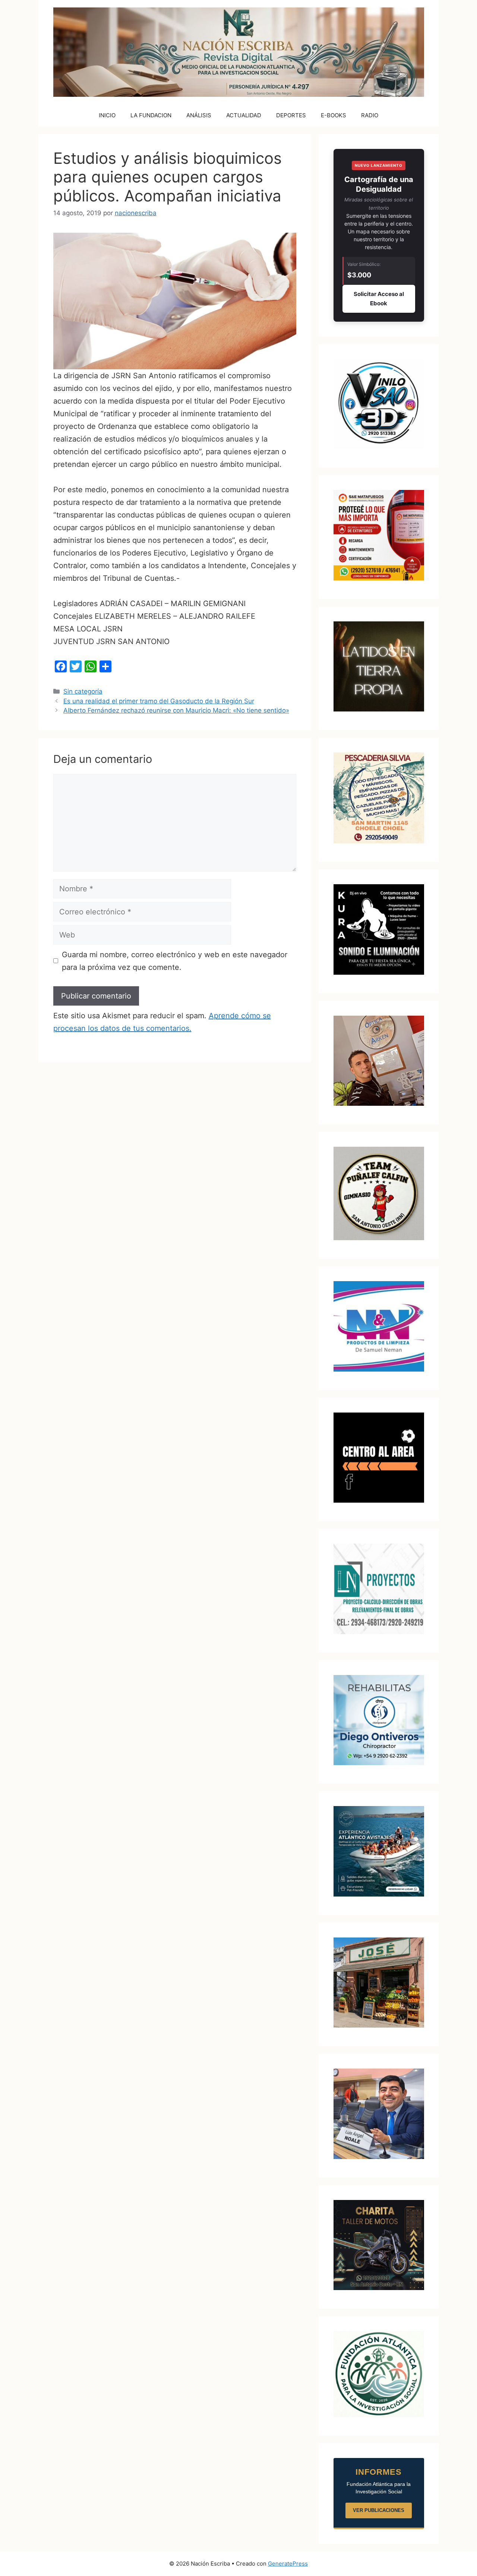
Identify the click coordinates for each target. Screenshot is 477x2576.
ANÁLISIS (199, 115)
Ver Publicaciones (379, 2510)
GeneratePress (288, 2564)
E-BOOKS (334, 115)
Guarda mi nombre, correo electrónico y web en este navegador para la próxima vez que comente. (175, 961)
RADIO (370, 115)
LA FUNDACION (151, 115)
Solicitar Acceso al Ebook (379, 299)
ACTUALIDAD (244, 115)
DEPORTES (291, 115)
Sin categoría (83, 691)
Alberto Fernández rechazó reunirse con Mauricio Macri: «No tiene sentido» (176, 710)
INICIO (107, 115)
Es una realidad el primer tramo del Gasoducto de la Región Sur (159, 701)
